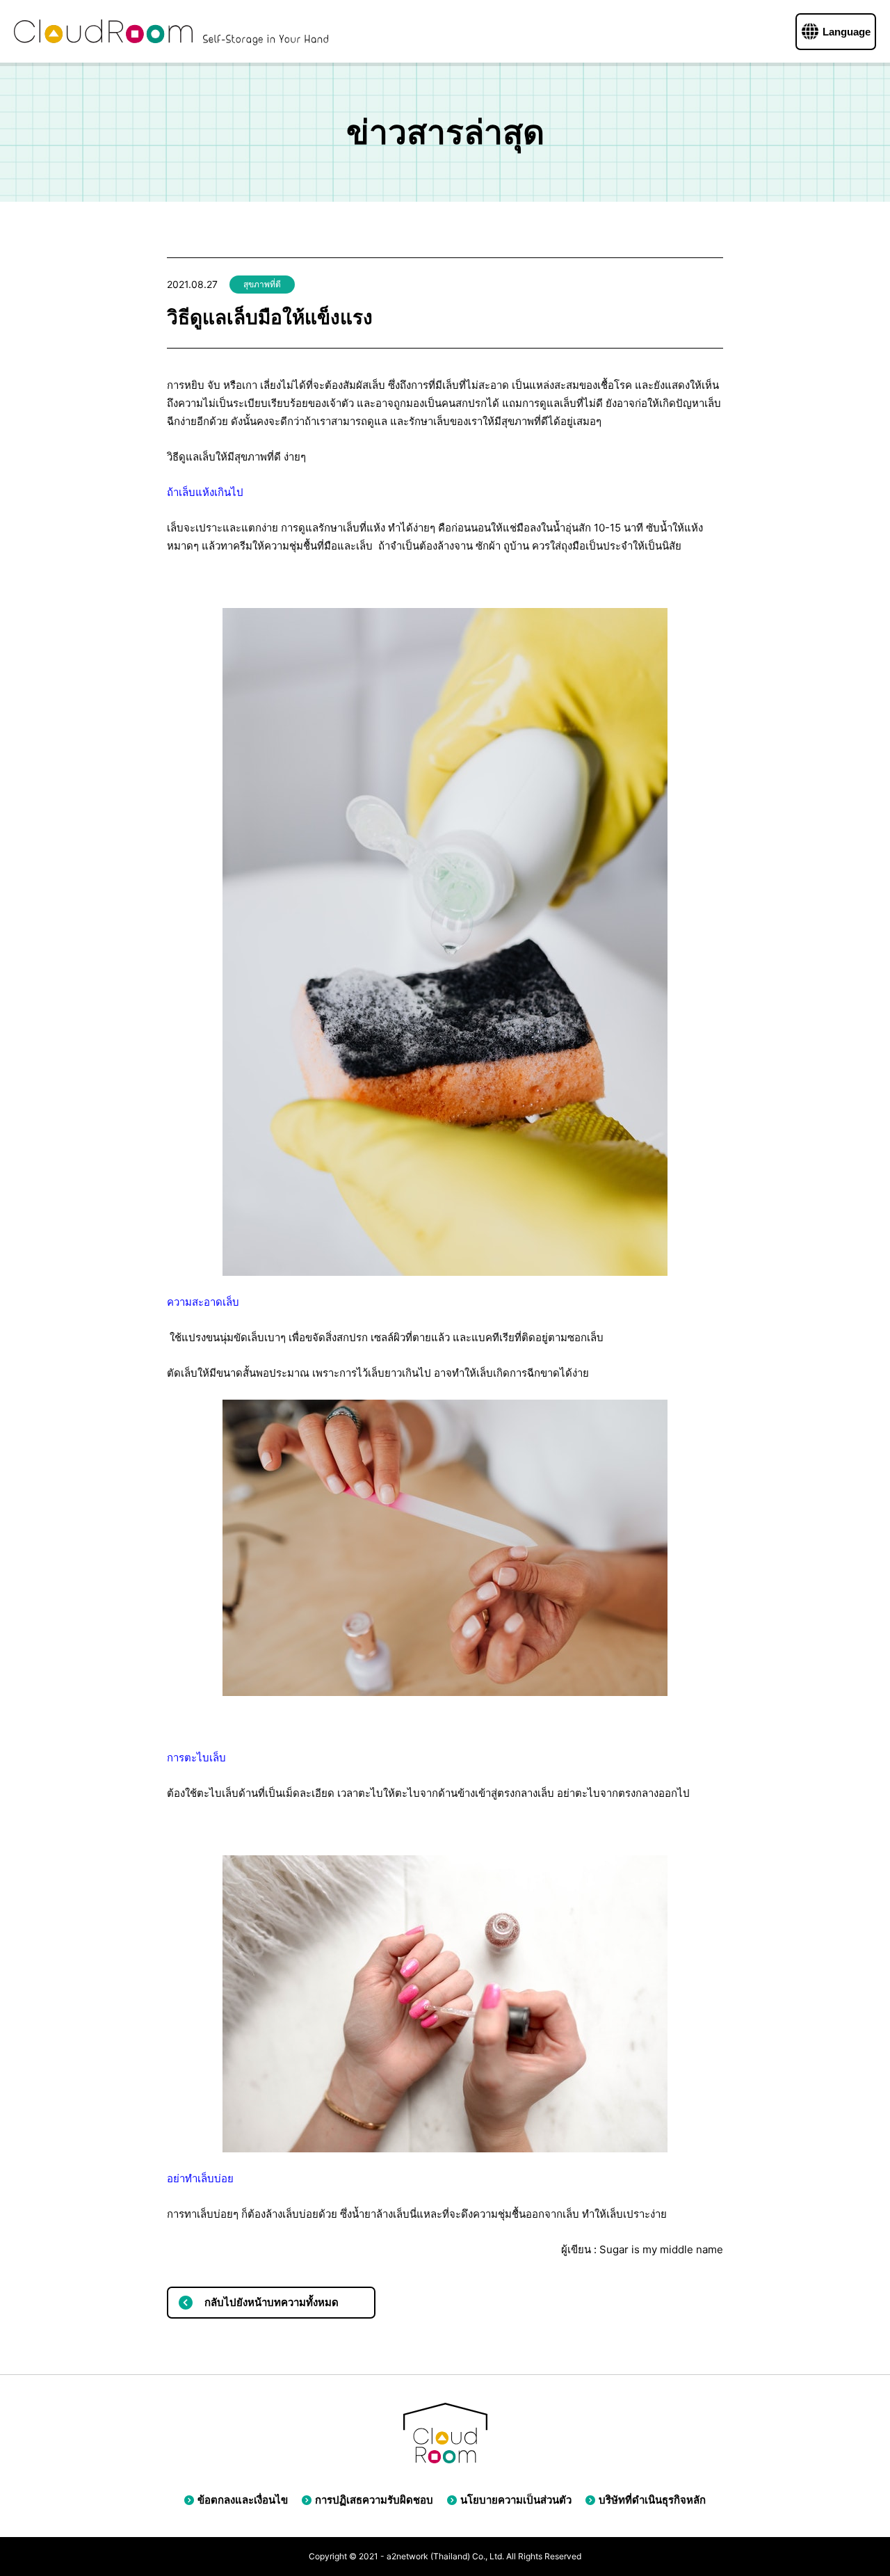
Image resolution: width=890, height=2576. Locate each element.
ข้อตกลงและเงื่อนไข (243, 2500)
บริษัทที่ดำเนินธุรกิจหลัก (652, 2500)
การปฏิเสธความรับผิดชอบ (374, 2500)
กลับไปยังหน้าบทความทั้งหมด (272, 2302)
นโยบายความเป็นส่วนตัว (516, 2500)
